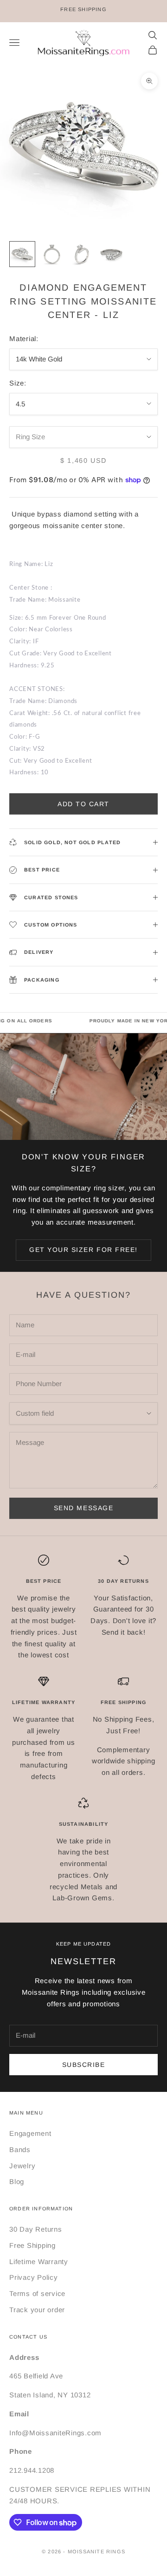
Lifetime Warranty (39, 2262)
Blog (17, 2181)
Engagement (30, 2133)
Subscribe (84, 2065)
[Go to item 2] (52, 254)
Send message (83, 1508)
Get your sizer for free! (83, 1250)
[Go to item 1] (22, 254)
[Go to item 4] (111, 254)
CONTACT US (28, 2337)
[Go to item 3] (82, 254)
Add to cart (83, 804)
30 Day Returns (36, 2229)
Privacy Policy (34, 2277)
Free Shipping (32, 2245)
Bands (20, 2150)
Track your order (37, 2310)
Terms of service (37, 2293)
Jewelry (22, 2166)
